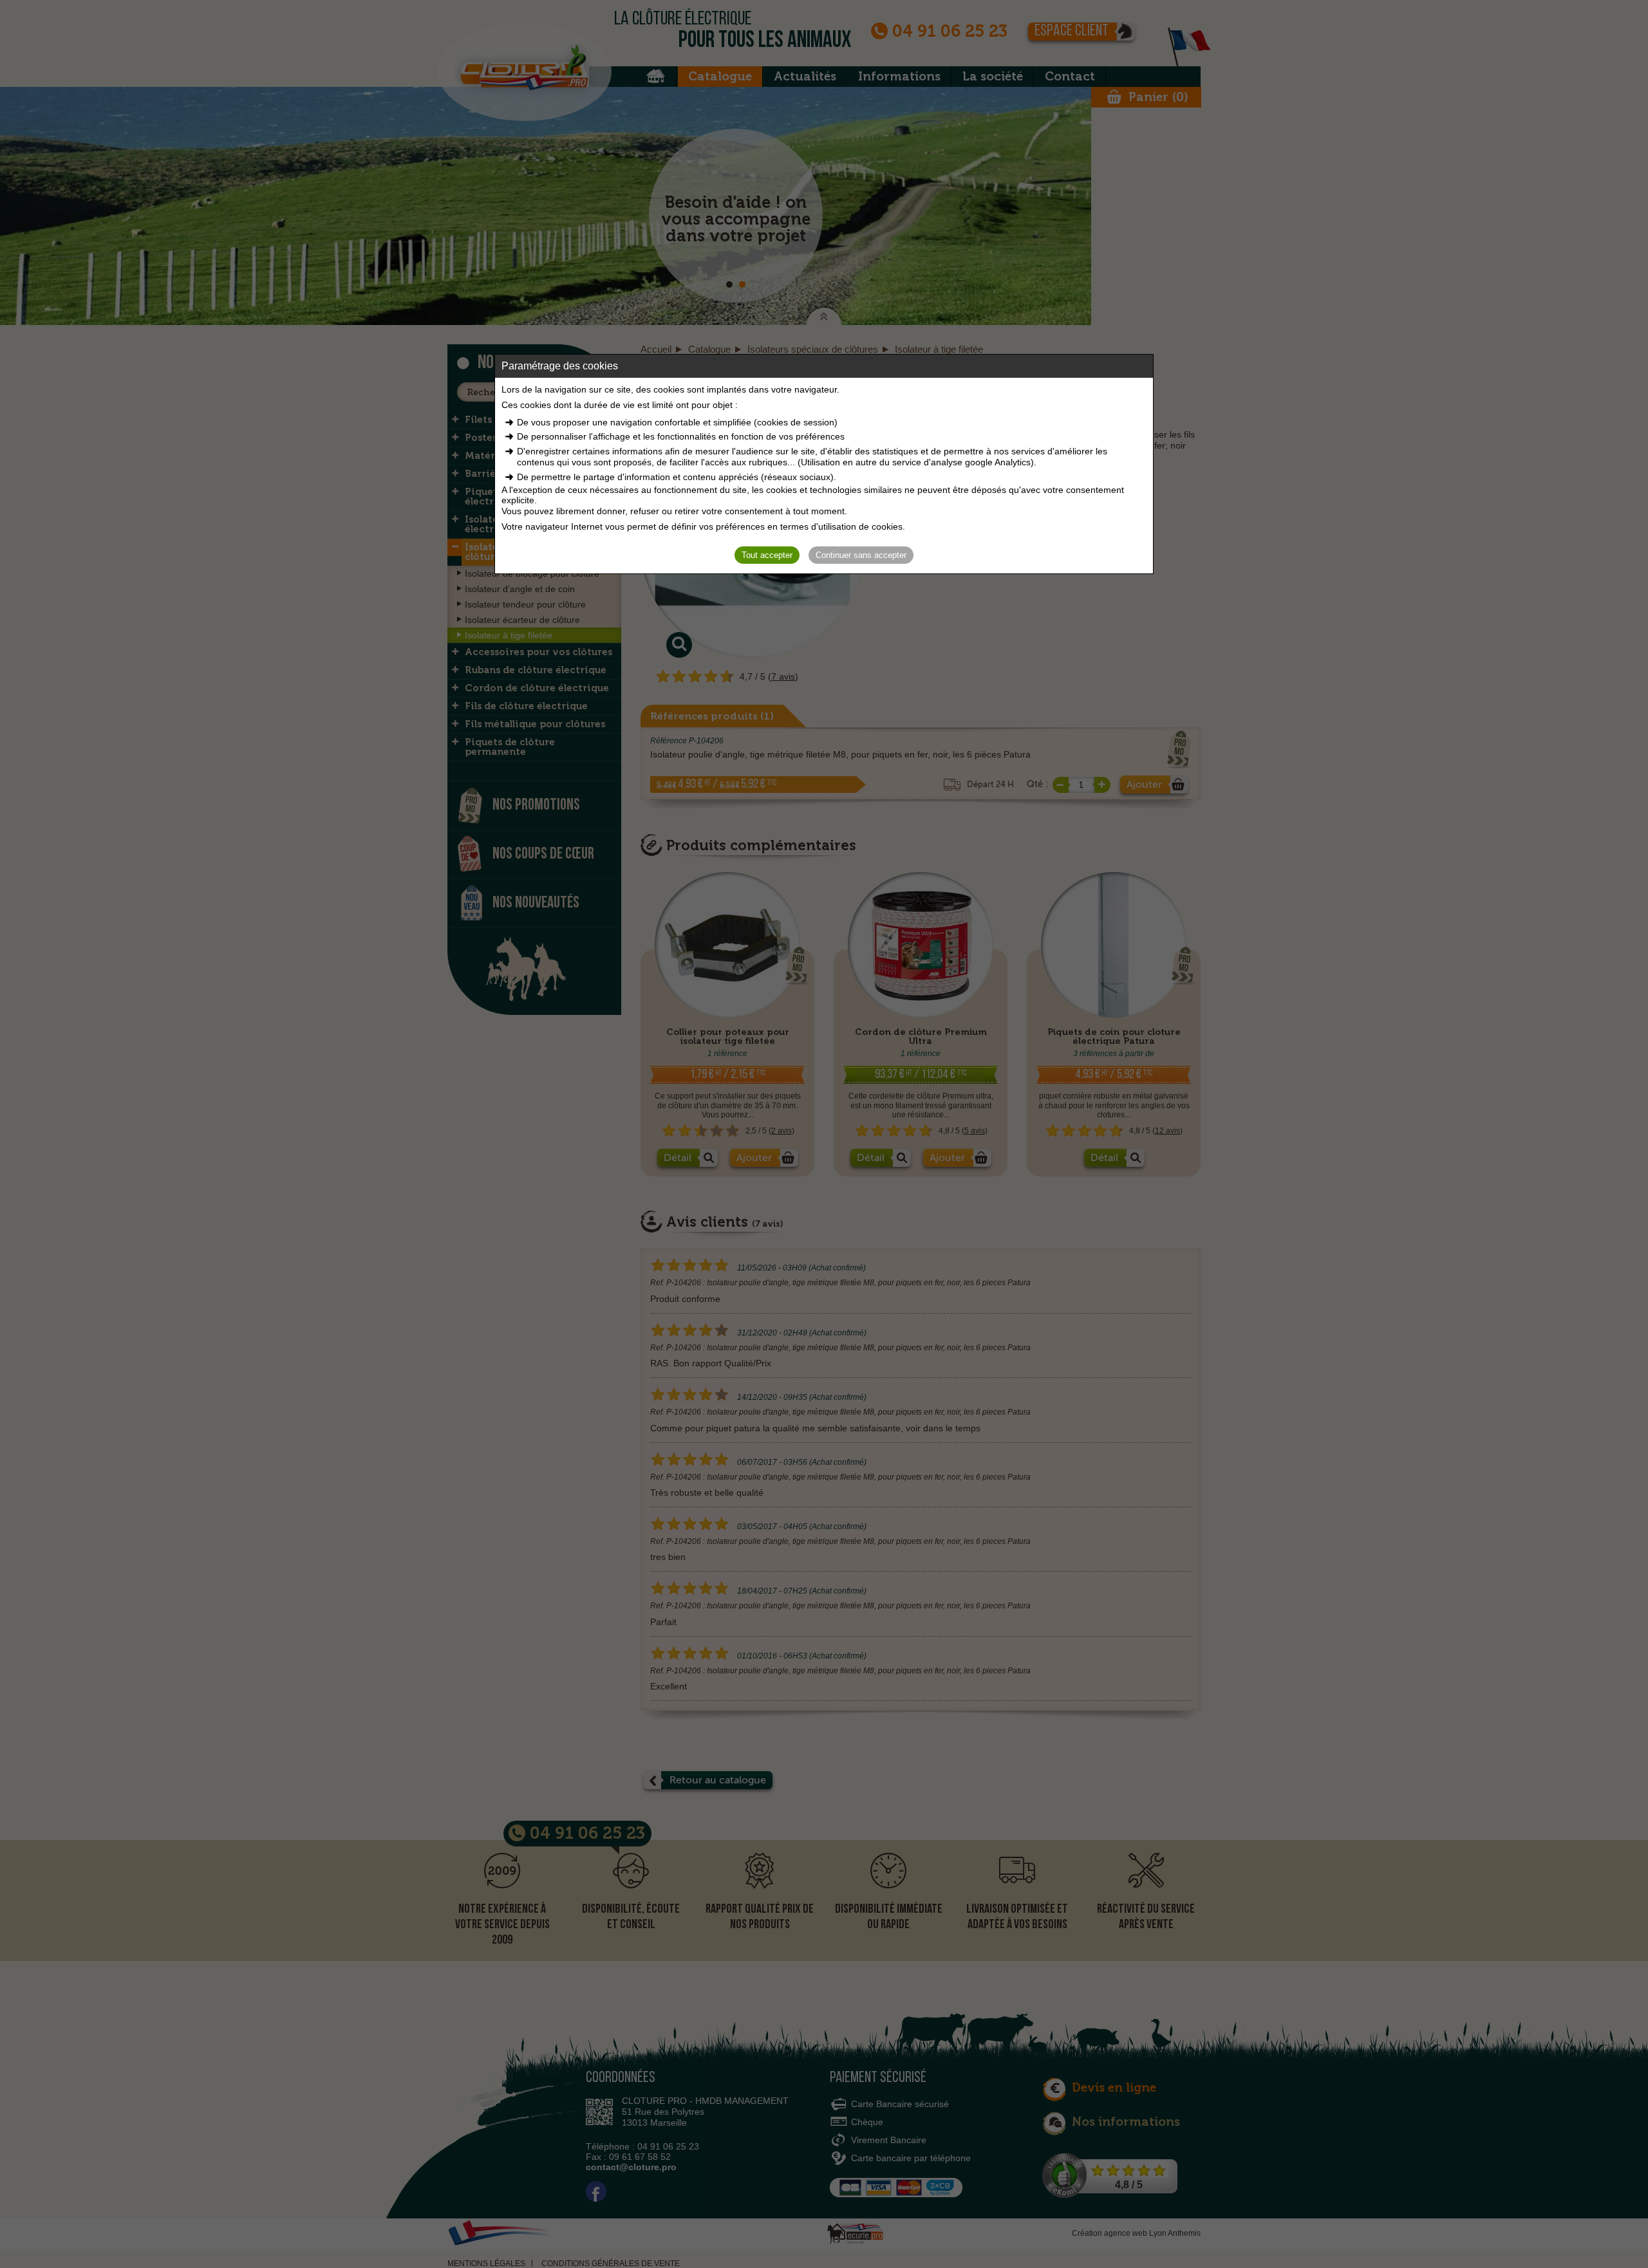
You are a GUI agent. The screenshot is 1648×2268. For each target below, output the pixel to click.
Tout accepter (767, 555)
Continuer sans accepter (861, 555)
